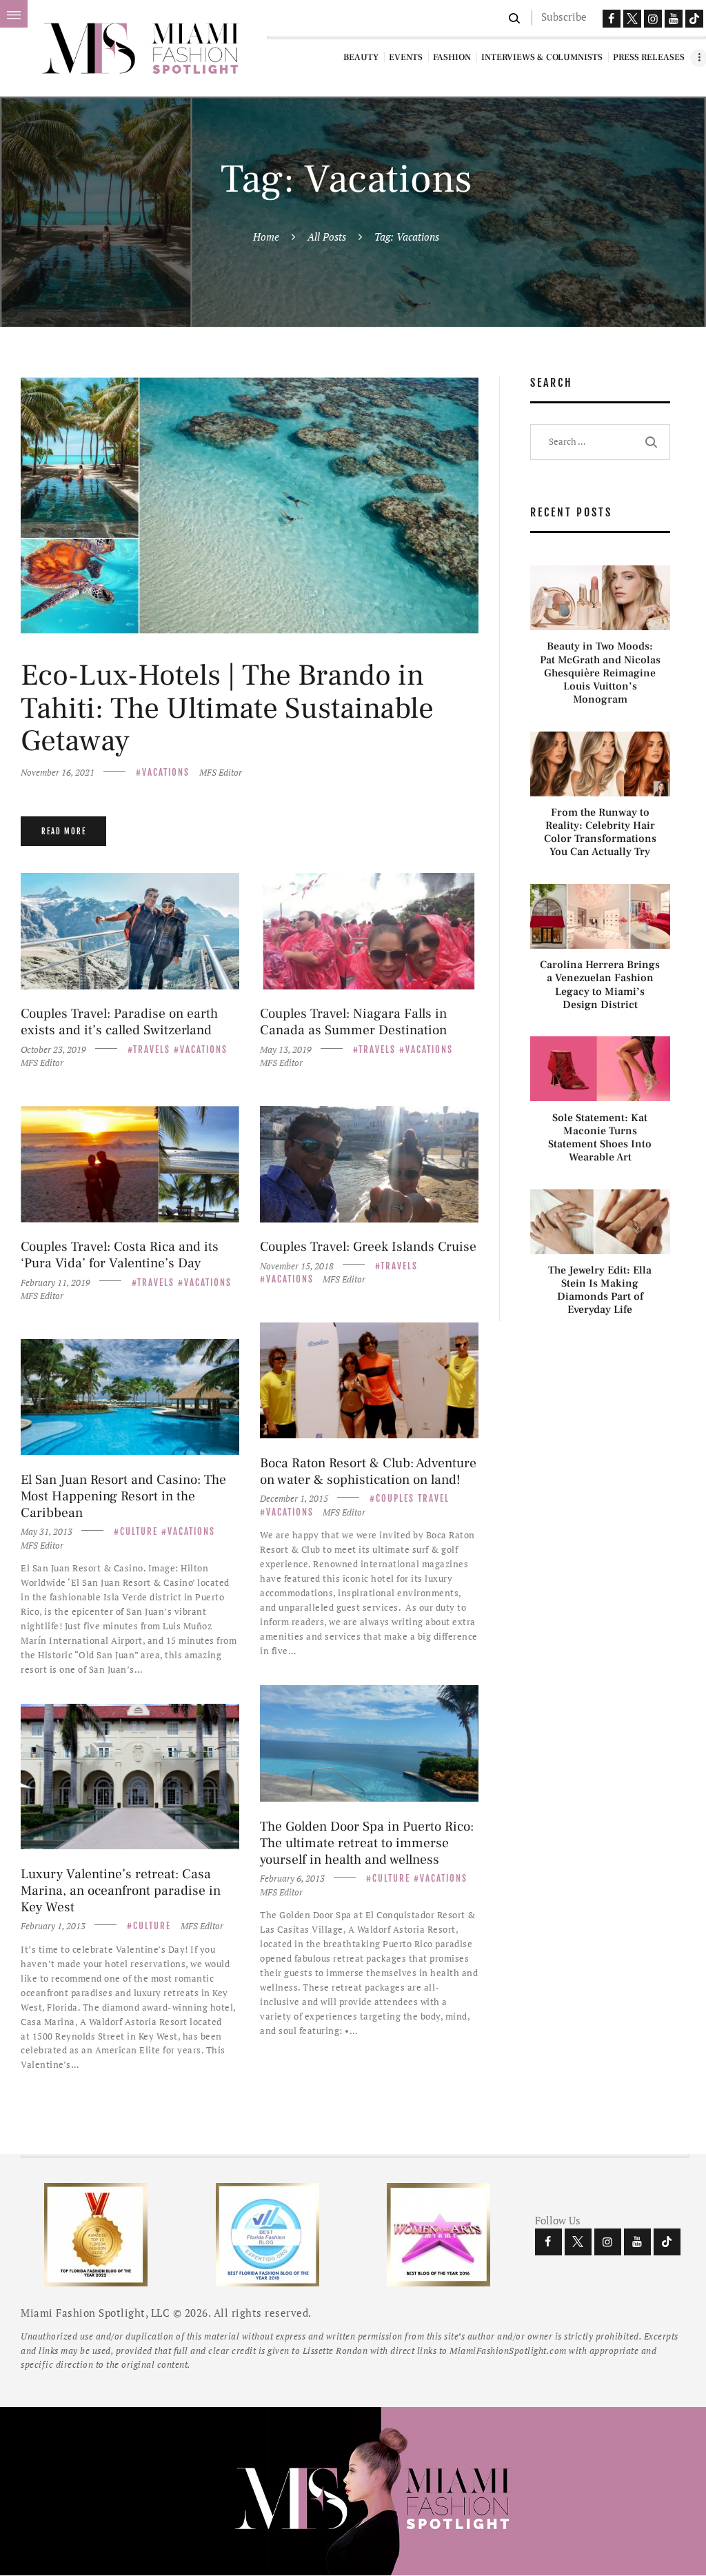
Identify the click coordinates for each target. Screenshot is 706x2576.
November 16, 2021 (58, 772)
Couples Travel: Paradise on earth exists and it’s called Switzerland (119, 1022)
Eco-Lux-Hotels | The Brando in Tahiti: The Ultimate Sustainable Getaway (227, 708)
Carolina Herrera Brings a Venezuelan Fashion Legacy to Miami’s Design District (600, 985)
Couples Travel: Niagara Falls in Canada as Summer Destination (353, 1022)
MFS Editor (221, 772)
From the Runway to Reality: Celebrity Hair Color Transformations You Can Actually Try (600, 833)
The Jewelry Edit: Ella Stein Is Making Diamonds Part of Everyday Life (600, 1290)
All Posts (327, 237)
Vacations (166, 772)
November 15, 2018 (297, 1266)
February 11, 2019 (56, 1282)
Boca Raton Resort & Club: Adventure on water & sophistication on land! (368, 1471)
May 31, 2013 (47, 1531)
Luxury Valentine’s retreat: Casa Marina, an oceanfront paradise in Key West (121, 1891)
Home (266, 237)
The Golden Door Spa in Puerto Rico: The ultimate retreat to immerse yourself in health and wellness (367, 1843)
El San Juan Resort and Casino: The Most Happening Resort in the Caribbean (123, 1496)
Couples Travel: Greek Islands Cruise (368, 1247)
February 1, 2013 (53, 1926)
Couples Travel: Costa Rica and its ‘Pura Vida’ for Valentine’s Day (120, 1255)
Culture (139, 1531)
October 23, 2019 (53, 1049)
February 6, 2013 (292, 1878)
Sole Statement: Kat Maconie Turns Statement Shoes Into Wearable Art (600, 1138)
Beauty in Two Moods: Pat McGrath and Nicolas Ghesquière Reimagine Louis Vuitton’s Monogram (600, 673)
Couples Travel (413, 1498)
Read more (64, 832)
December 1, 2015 (294, 1498)
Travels (152, 1049)
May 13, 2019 (286, 1049)
